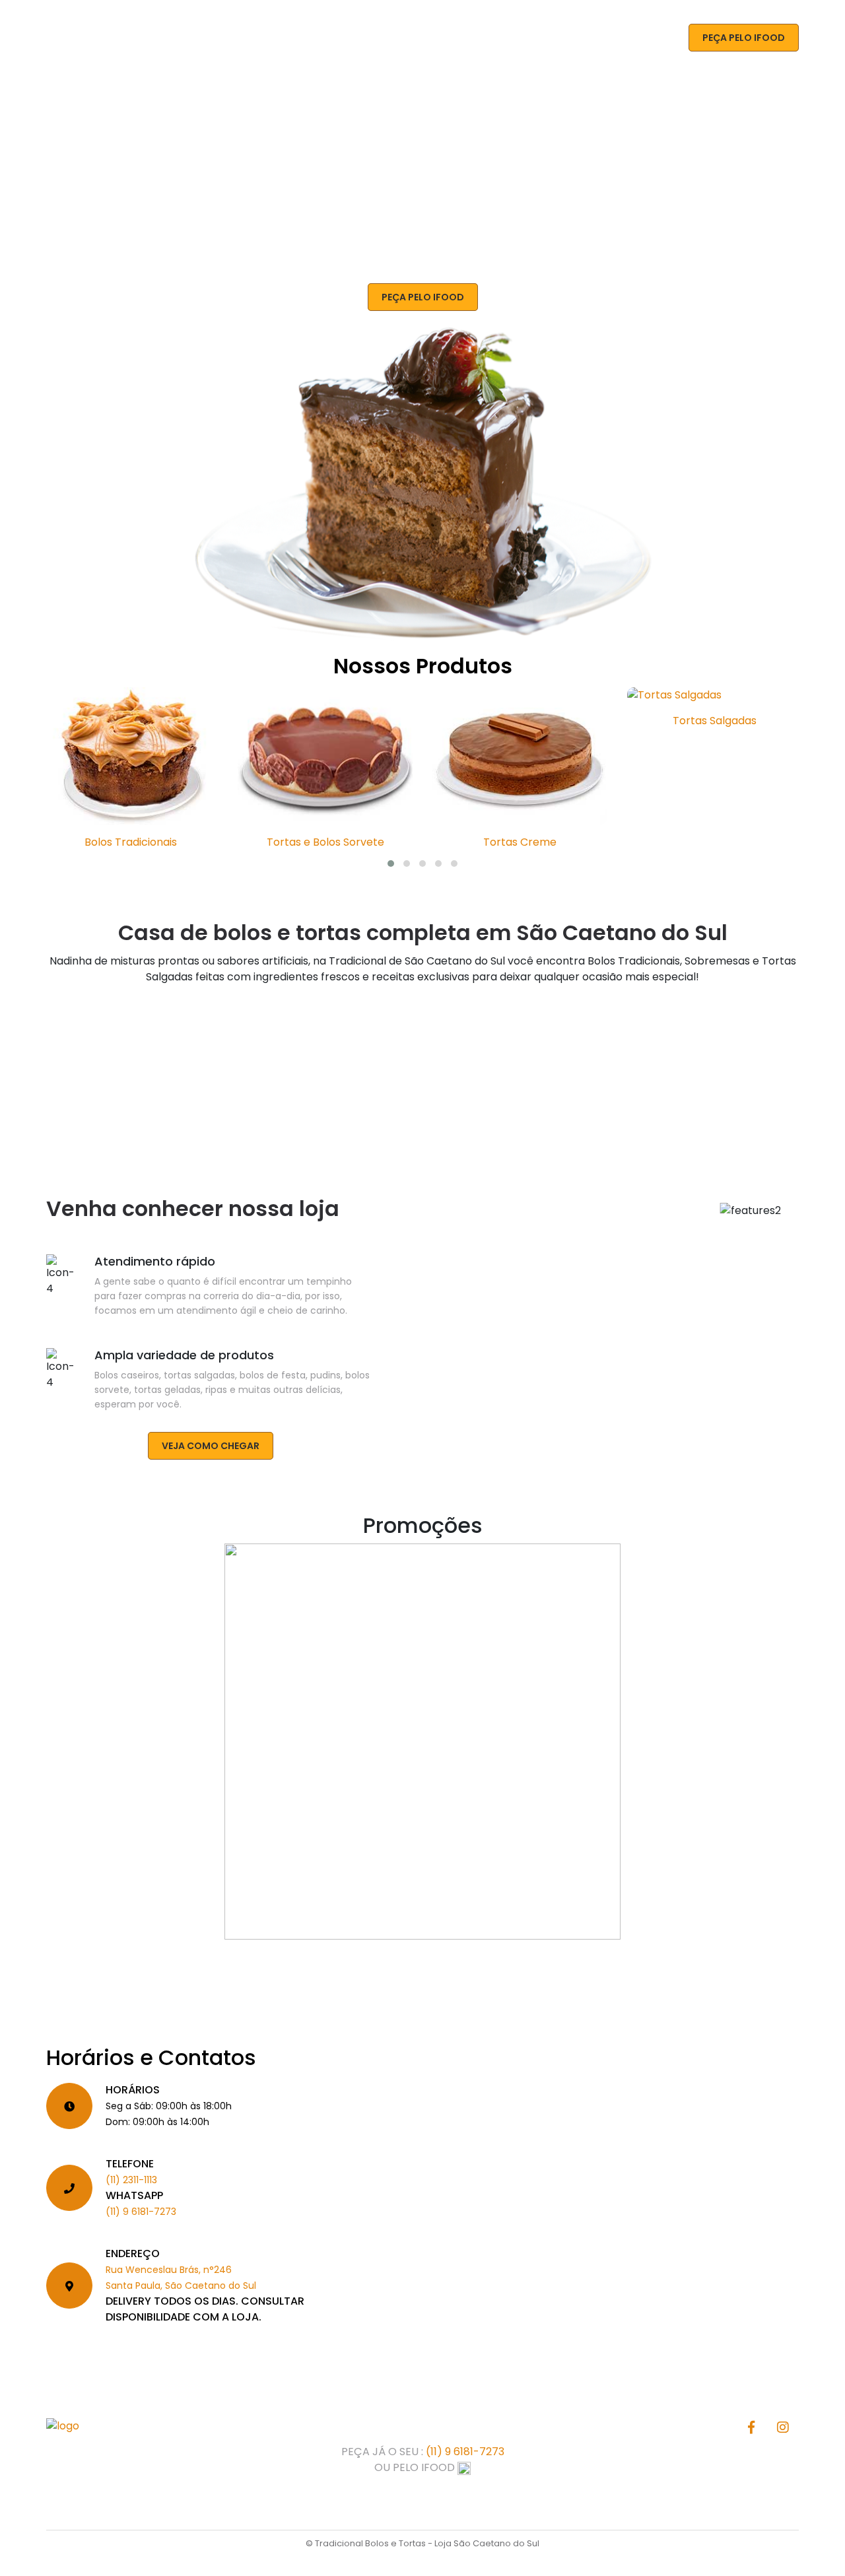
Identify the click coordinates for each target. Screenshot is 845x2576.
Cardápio (214, 37)
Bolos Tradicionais (131, 842)
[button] (391, 864)
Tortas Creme (520, 842)
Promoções (505, 37)
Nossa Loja (411, 37)
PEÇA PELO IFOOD (744, 38)
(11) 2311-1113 (131, 2180)
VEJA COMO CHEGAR (211, 1446)
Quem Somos (311, 37)
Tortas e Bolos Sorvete (325, 842)
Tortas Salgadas (715, 721)
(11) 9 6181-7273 (141, 2212)
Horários (593, 37)
